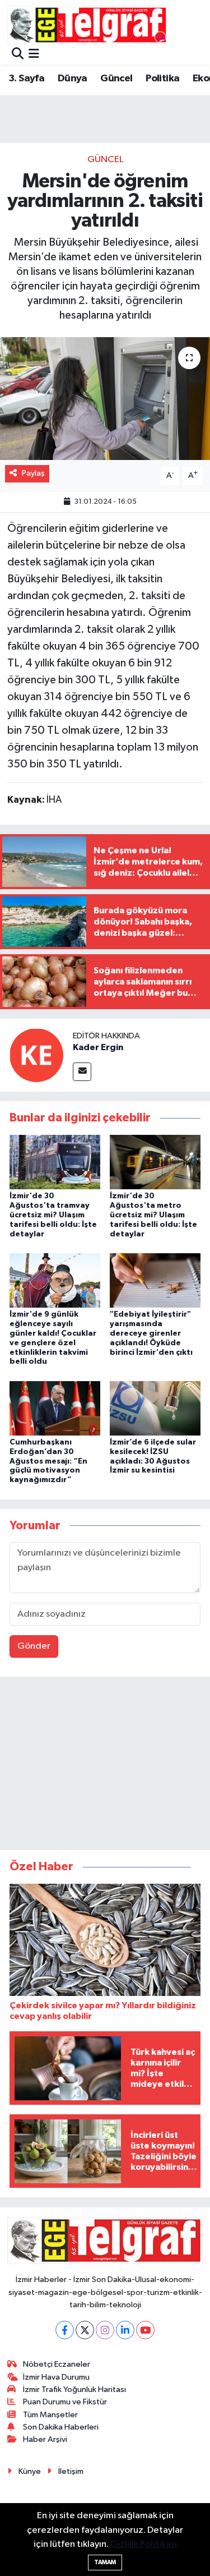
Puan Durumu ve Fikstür (65, 2402)
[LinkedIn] (125, 2330)
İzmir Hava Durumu (56, 2377)
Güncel (116, 79)
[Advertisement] (105, 1766)
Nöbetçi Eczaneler (57, 2364)
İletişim (71, 2471)
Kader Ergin (98, 1047)
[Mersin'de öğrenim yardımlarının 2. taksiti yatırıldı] (105, 399)
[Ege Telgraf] (88, 25)
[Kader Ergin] (36, 1055)
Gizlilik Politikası (144, 2544)
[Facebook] (65, 2330)
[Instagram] (105, 2330)
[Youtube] (145, 2330)
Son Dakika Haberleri (61, 2427)
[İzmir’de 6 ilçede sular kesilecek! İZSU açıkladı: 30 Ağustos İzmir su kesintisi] (155, 1408)
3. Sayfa (26, 79)
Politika (162, 79)
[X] (85, 2330)
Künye (30, 2471)
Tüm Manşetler (50, 2415)
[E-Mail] (82, 1072)
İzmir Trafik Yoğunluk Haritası (74, 2389)
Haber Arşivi (45, 2439)
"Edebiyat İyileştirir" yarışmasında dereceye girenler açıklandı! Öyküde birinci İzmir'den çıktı (151, 1333)
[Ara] (18, 55)
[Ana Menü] (34, 55)
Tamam (105, 2562)
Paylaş (33, 473)
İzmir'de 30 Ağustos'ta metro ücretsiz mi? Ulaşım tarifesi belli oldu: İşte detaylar (153, 1215)
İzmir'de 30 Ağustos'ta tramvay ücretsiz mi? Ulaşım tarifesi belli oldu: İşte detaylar (53, 1215)
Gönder (34, 1646)
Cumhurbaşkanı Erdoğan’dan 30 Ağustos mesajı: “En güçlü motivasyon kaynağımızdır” (48, 1461)
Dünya (73, 79)
